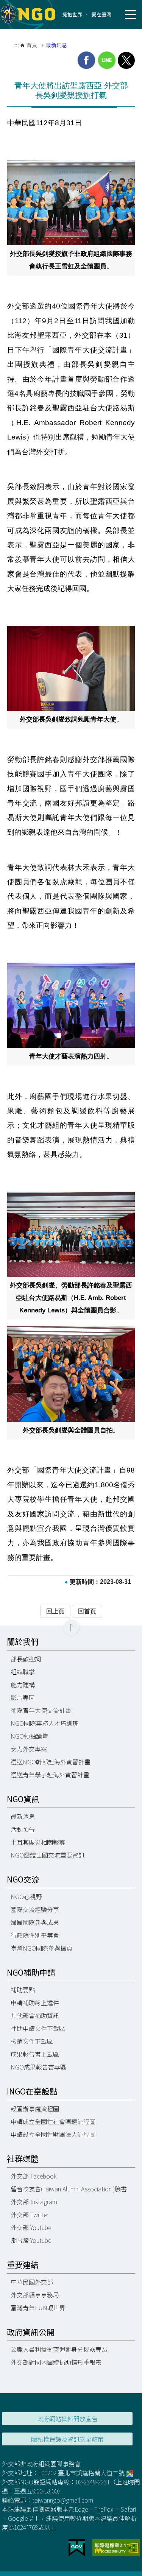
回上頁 (55, 1611)
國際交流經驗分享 (35, 1909)
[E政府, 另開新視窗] (77, 2547)
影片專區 (23, 1697)
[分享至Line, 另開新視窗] (107, 60)
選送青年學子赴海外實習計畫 (50, 1775)
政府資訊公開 (31, 2332)
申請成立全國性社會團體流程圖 (53, 2121)
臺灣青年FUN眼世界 (38, 2308)
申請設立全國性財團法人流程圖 (53, 2134)
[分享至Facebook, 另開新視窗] (86, 60)
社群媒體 (23, 2159)
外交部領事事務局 (35, 2295)
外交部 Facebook (34, 2176)
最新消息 (56, 45)
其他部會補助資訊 (35, 2015)
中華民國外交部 (32, 2282)
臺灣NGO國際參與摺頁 (41, 1948)
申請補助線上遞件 (35, 2003)
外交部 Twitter (30, 2214)
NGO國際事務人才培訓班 (44, 1723)
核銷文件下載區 (32, 2041)
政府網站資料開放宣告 (67, 2419)
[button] (71, 1627)
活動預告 (23, 1829)
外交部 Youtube (31, 2227)
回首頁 (87, 1611)
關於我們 (23, 1642)
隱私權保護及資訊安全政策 (67, 2439)
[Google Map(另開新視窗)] (130, 2473)
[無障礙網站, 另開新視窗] (116, 2547)
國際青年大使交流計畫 (41, 1710)
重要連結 (23, 2265)
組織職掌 (23, 1672)
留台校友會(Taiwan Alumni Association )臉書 (69, 2189)
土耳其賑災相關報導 (38, 1842)
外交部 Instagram (34, 2202)
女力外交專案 (29, 1749)
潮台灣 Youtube (31, 2240)
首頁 (32, 45)
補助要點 (23, 1990)
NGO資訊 (23, 1799)
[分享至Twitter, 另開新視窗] (126, 60)
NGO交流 (23, 1879)
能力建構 (23, 1685)
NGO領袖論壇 (29, 1736)
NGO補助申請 (31, 1972)
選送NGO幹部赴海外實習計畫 (51, 1762)
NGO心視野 (26, 1897)
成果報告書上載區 (35, 2054)
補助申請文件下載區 (38, 2028)
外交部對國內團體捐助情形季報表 (56, 2362)
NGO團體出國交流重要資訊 (48, 1855)
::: (17, 45)
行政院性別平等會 (35, 1935)
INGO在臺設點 (32, 2091)
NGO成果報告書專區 (38, 2067)
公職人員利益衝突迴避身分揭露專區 (59, 2349)
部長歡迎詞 (26, 1659)
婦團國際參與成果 (35, 1922)
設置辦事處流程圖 (35, 2108)
